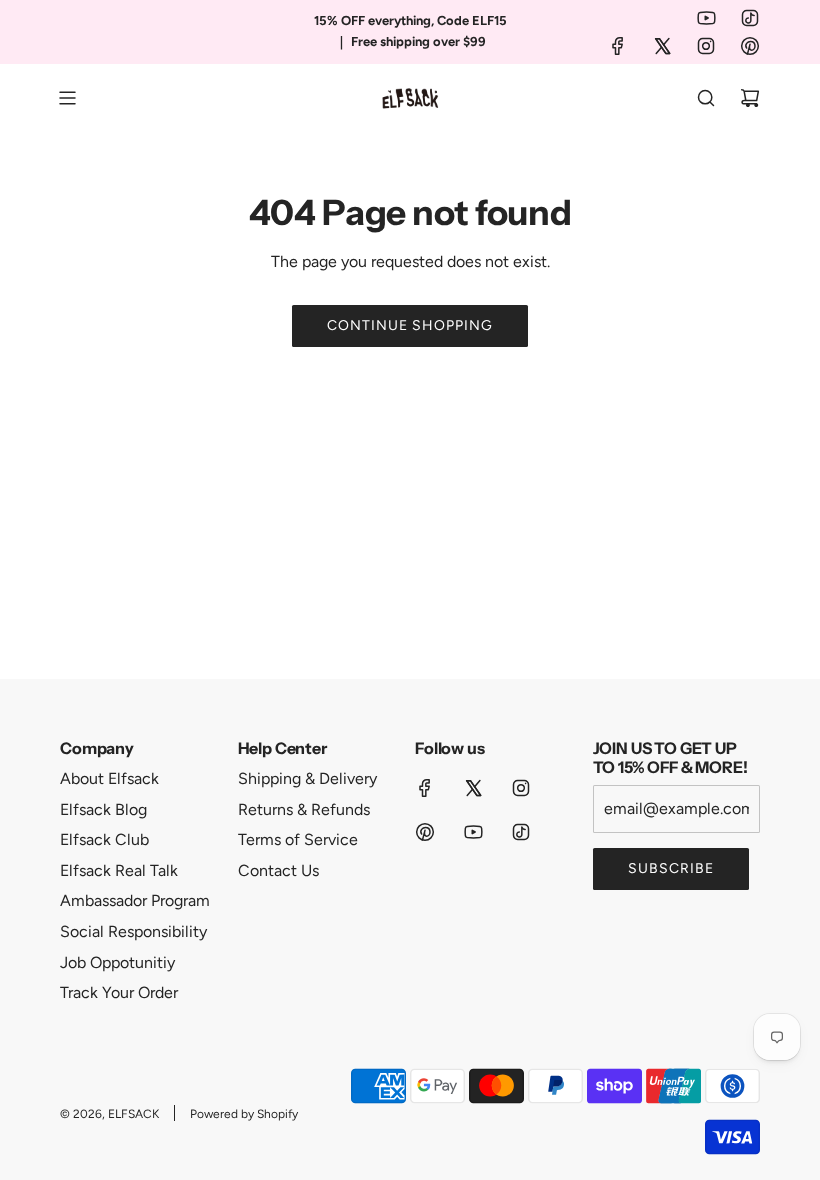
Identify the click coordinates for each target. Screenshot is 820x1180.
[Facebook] (618, 46)
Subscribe (671, 868)
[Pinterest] (750, 46)
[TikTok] (750, 18)
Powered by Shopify (244, 1114)
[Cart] (750, 98)
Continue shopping (410, 325)
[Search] (706, 98)
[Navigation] (67, 98)
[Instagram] (706, 46)
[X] (662, 46)
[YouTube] (706, 18)
